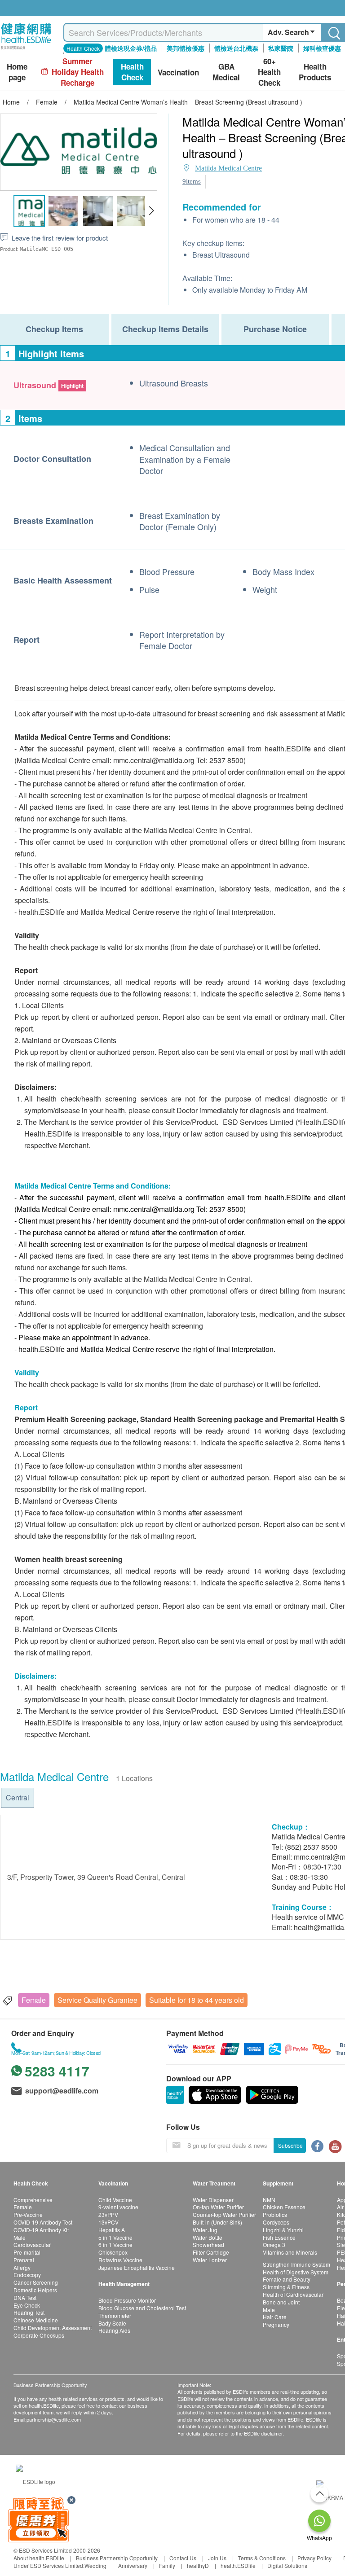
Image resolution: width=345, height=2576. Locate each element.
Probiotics (275, 2214)
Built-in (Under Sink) (217, 2222)
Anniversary (133, 2565)
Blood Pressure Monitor (127, 2300)
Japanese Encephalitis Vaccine (137, 2267)
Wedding (95, 2565)
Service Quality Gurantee (97, 2000)
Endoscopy (27, 2275)
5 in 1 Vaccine (115, 2237)
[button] (151, 211)
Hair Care (275, 2317)
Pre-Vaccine (28, 2214)
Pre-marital (27, 2252)
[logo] (26, 50)
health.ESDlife (238, 2565)
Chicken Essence (284, 2207)
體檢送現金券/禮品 (131, 48)
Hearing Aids (114, 2330)
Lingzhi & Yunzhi (283, 2230)
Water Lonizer (210, 2260)
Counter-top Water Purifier (224, 2214)
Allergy (22, 2267)
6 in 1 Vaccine (115, 2245)
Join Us (217, 2558)
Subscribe (290, 2145)
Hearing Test (29, 2312)
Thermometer (115, 2315)
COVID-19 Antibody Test (43, 2222)
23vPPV (108, 2214)
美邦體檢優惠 (186, 48)
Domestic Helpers (35, 2290)
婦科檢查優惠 (322, 48)
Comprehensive (33, 2200)
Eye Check (27, 2305)
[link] (35, 2481)
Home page (17, 72)
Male (20, 2237)
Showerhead (208, 2245)
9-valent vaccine (118, 2207)
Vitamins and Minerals (290, 2252)
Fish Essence (279, 2237)
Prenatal (24, 2260)
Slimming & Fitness (286, 2287)
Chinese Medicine (36, 2320)
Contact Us (183, 2558)
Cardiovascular (32, 2245)
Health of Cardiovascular (293, 2294)
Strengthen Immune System (296, 2264)
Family (167, 2565)
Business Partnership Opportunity (117, 2558)
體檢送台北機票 (236, 48)
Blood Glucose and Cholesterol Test (142, 2308)
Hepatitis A (112, 2230)
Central (18, 1797)
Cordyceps (276, 2222)
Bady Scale (112, 2323)
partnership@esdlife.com (54, 2419)
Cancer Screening (36, 2282)
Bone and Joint (281, 2302)
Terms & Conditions (262, 2558)
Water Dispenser (213, 2200)
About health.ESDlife (39, 2558)
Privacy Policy (314, 2558)
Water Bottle (208, 2237)
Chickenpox (113, 2252)
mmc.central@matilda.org (154, 760)
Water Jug (205, 2230)
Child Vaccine (115, 2200)
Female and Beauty (287, 2279)
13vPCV (108, 2222)
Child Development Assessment (53, 2328)
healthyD (198, 2565)
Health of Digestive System (296, 2272)
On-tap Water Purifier (218, 2207)
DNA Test (25, 2297)
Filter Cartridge (211, 2252)
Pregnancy (276, 2324)
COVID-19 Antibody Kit (41, 2230)
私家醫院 (281, 48)
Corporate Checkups (39, 2335)
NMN (269, 2200)
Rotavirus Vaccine (120, 2260)
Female (34, 2000)
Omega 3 (274, 2245)
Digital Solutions (287, 2565)
